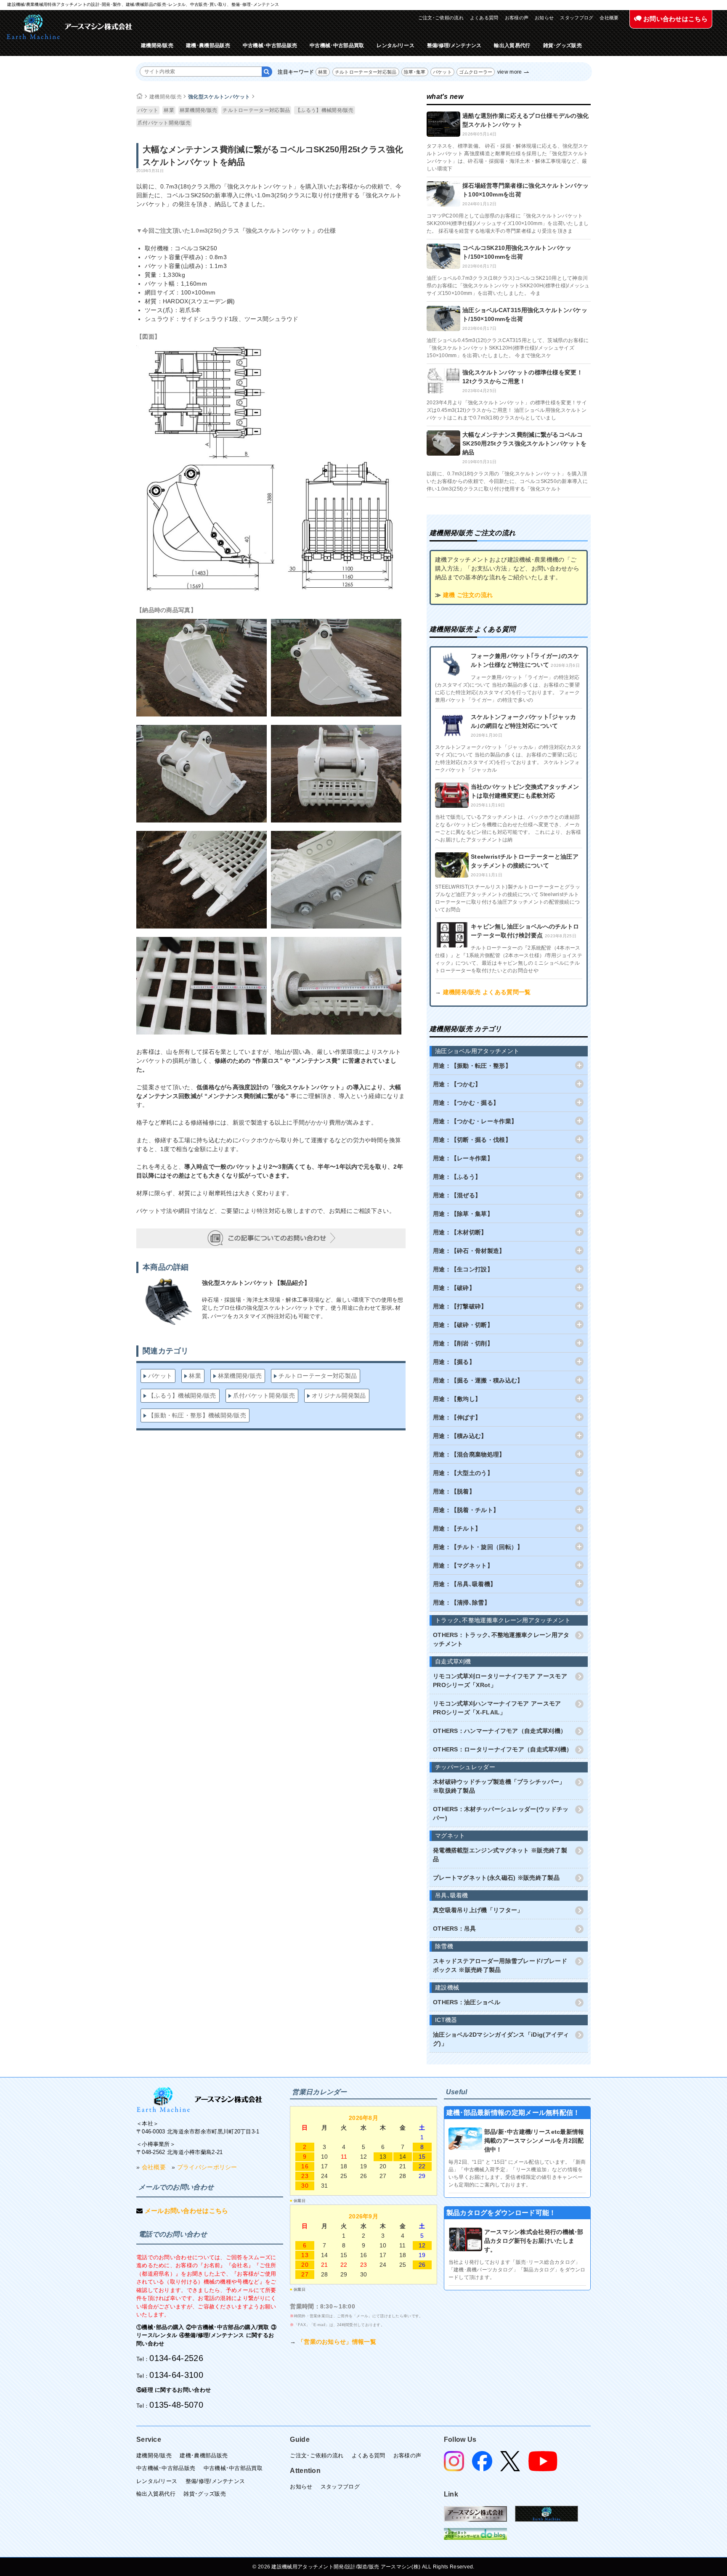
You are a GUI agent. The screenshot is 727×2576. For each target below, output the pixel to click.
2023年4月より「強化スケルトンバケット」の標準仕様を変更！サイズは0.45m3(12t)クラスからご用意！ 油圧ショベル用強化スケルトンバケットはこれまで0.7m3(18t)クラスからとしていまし (507, 410)
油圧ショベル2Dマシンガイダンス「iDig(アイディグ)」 (501, 2039)
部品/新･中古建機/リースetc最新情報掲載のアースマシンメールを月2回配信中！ (534, 2141)
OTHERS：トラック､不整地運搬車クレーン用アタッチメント (501, 1639)
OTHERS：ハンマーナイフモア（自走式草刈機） (500, 1731)
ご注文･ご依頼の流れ (441, 18)
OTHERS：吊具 (455, 1929)
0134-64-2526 (176, 2358)
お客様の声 (517, 18)
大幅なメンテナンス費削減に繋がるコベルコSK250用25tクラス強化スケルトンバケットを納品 (524, 443)
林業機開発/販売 (198, 110)
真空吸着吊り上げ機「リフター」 (478, 1910)
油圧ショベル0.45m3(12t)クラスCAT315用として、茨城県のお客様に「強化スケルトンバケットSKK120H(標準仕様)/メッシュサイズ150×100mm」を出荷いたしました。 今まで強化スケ (508, 348)
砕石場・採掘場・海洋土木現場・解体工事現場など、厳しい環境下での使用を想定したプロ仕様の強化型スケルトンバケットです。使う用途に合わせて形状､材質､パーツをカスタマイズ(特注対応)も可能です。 (303, 1308)
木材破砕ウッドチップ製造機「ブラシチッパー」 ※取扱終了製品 (499, 1786)
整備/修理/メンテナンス (454, 45)
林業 (323, 72)
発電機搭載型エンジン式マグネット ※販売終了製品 (500, 1855)
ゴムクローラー (476, 72)
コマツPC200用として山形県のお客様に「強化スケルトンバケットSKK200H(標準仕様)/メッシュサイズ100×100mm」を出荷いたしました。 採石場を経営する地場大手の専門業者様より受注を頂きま (508, 223)
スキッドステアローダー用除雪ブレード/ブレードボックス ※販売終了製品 (500, 1965)
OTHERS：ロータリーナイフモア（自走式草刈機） (503, 1749)
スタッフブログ (577, 18)
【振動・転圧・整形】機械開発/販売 (197, 1415)
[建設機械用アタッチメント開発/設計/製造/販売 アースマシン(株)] (69, 27)
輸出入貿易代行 (512, 45)
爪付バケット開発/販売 (164, 123)
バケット (442, 72)
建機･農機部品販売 (208, 45)
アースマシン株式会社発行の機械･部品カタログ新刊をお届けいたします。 (534, 2241)
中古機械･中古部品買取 (337, 45)
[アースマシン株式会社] (199, 2100)
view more (510, 72)
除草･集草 (415, 72)
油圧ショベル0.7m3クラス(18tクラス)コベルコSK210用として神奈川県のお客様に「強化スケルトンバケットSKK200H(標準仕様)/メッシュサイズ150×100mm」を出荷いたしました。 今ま (508, 286)
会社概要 (609, 18)
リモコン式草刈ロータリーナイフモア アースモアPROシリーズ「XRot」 (500, 1681)
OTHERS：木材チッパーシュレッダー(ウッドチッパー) (501, 1813)
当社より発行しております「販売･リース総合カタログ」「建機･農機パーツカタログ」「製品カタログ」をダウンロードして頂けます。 (517, 2270)
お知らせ (544, 18)
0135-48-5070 (176, 2405)
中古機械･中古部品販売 (270, 45)
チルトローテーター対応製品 (366, 72)
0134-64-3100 (176, 2375)
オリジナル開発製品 (339, 1395)
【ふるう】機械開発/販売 (325, 110)
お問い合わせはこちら (675, 19)
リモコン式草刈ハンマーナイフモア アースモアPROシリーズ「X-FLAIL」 (497, 1708)
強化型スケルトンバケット (219, 97)
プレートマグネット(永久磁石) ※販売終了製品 (496, 1878)
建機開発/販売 (157, 45)
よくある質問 (484, 18)
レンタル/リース (395, 45)
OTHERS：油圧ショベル (467, 2002)
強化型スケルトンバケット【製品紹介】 (256, 1283)
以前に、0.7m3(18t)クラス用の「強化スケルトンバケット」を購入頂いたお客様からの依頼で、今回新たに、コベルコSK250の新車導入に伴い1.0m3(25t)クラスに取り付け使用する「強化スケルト (507, 481)
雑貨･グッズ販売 (562, 45)
